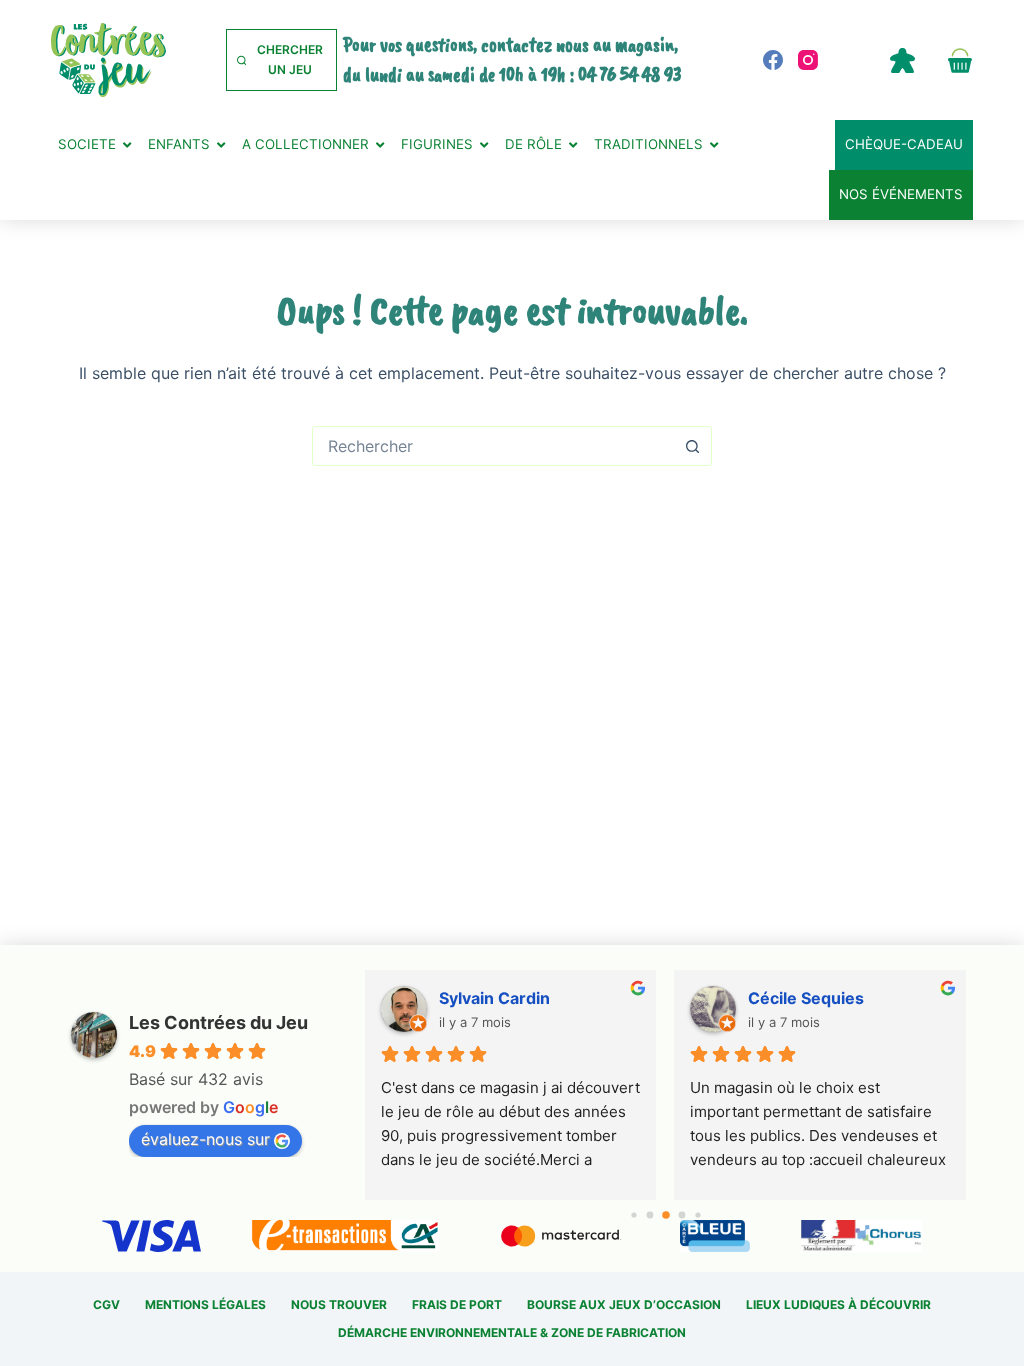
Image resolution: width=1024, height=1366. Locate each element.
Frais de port (457, 1304)
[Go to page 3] (681, 1214)
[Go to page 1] (649, 1214)
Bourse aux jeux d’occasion (624, 1304)
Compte (903, 60)
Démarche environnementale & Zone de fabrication (512, 1332)
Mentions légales (205, 1304)
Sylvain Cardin (494, 998)
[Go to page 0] (633, 1214)
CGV (106, 1304)
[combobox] (493, 446)
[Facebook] (773, 60)
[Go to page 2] (666, 1215)
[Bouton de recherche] (692, 446)
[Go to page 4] (697, 1214)
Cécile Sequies (806, 998)
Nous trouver (339, 1304)
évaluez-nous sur (205, 1139)
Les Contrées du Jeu (218, 1022)
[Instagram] (808, 60)
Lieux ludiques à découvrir (838, 1304)
